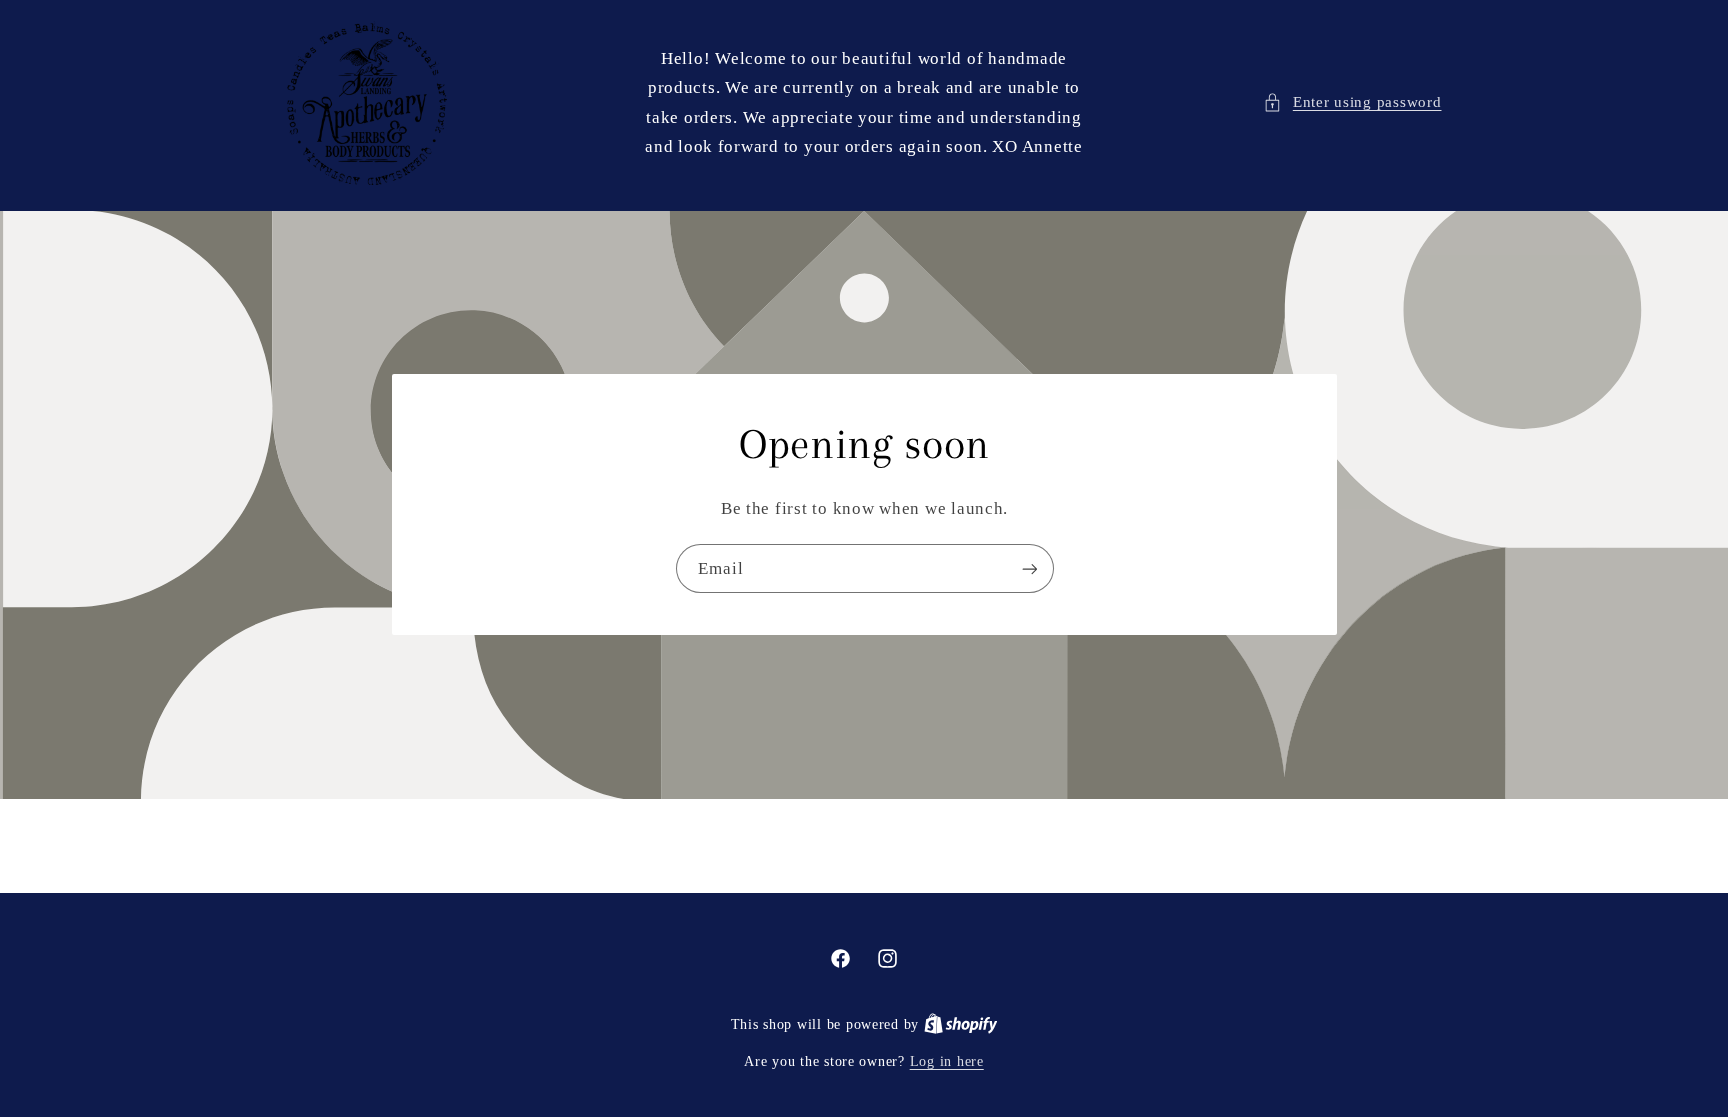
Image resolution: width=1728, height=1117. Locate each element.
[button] (1352, 103)
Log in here (947, 1061)
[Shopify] (961, 1024)
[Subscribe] (1029, 569)
